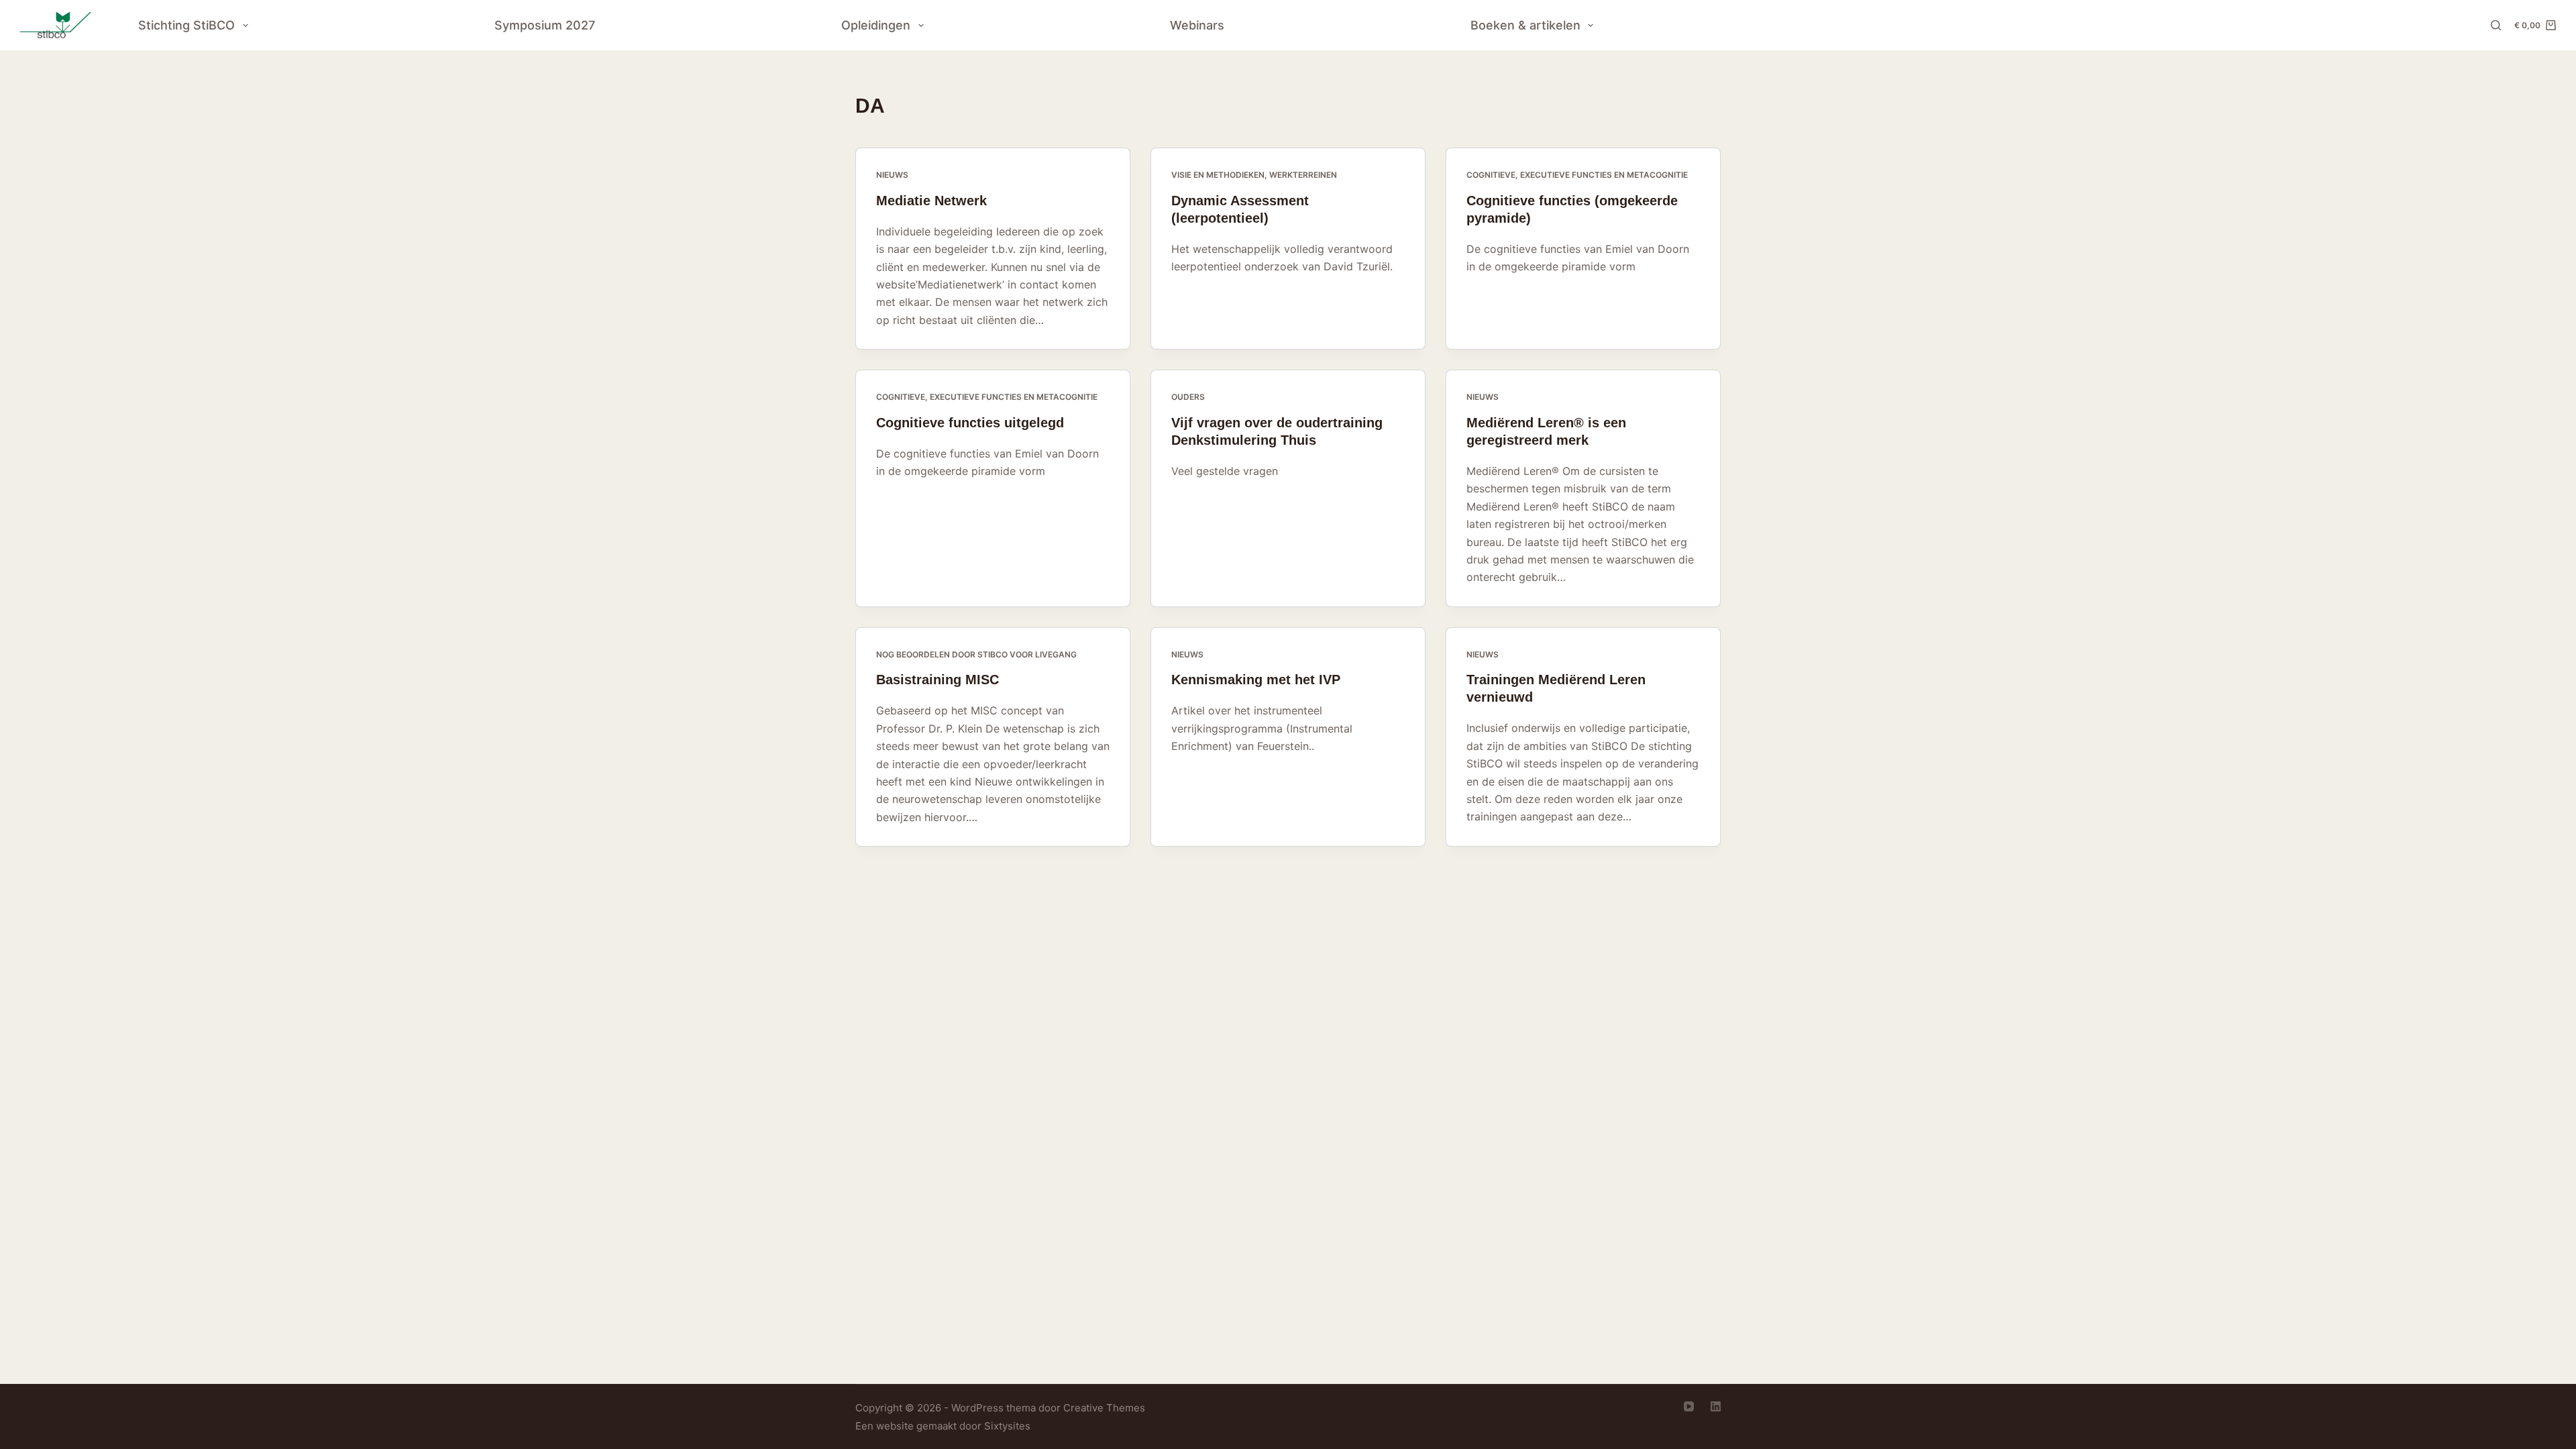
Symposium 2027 (545, 25)
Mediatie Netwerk (931, 201)
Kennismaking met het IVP (1256, 680)
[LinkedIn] (1716, 1406)
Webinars (1197, 25)
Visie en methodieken (1218, 175)
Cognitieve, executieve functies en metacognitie (1577, 175)
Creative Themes (1104, 1408)
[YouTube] (1689, 1406)
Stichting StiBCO (186, 25)
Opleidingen (876, 25)
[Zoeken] (2496, 25)
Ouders (1188, 397)
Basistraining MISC (937, 680)
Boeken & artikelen (1525, 25)
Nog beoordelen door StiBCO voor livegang (976, 654)
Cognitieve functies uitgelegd (970, 423)
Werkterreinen (1303, 175)
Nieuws (892, 175)
